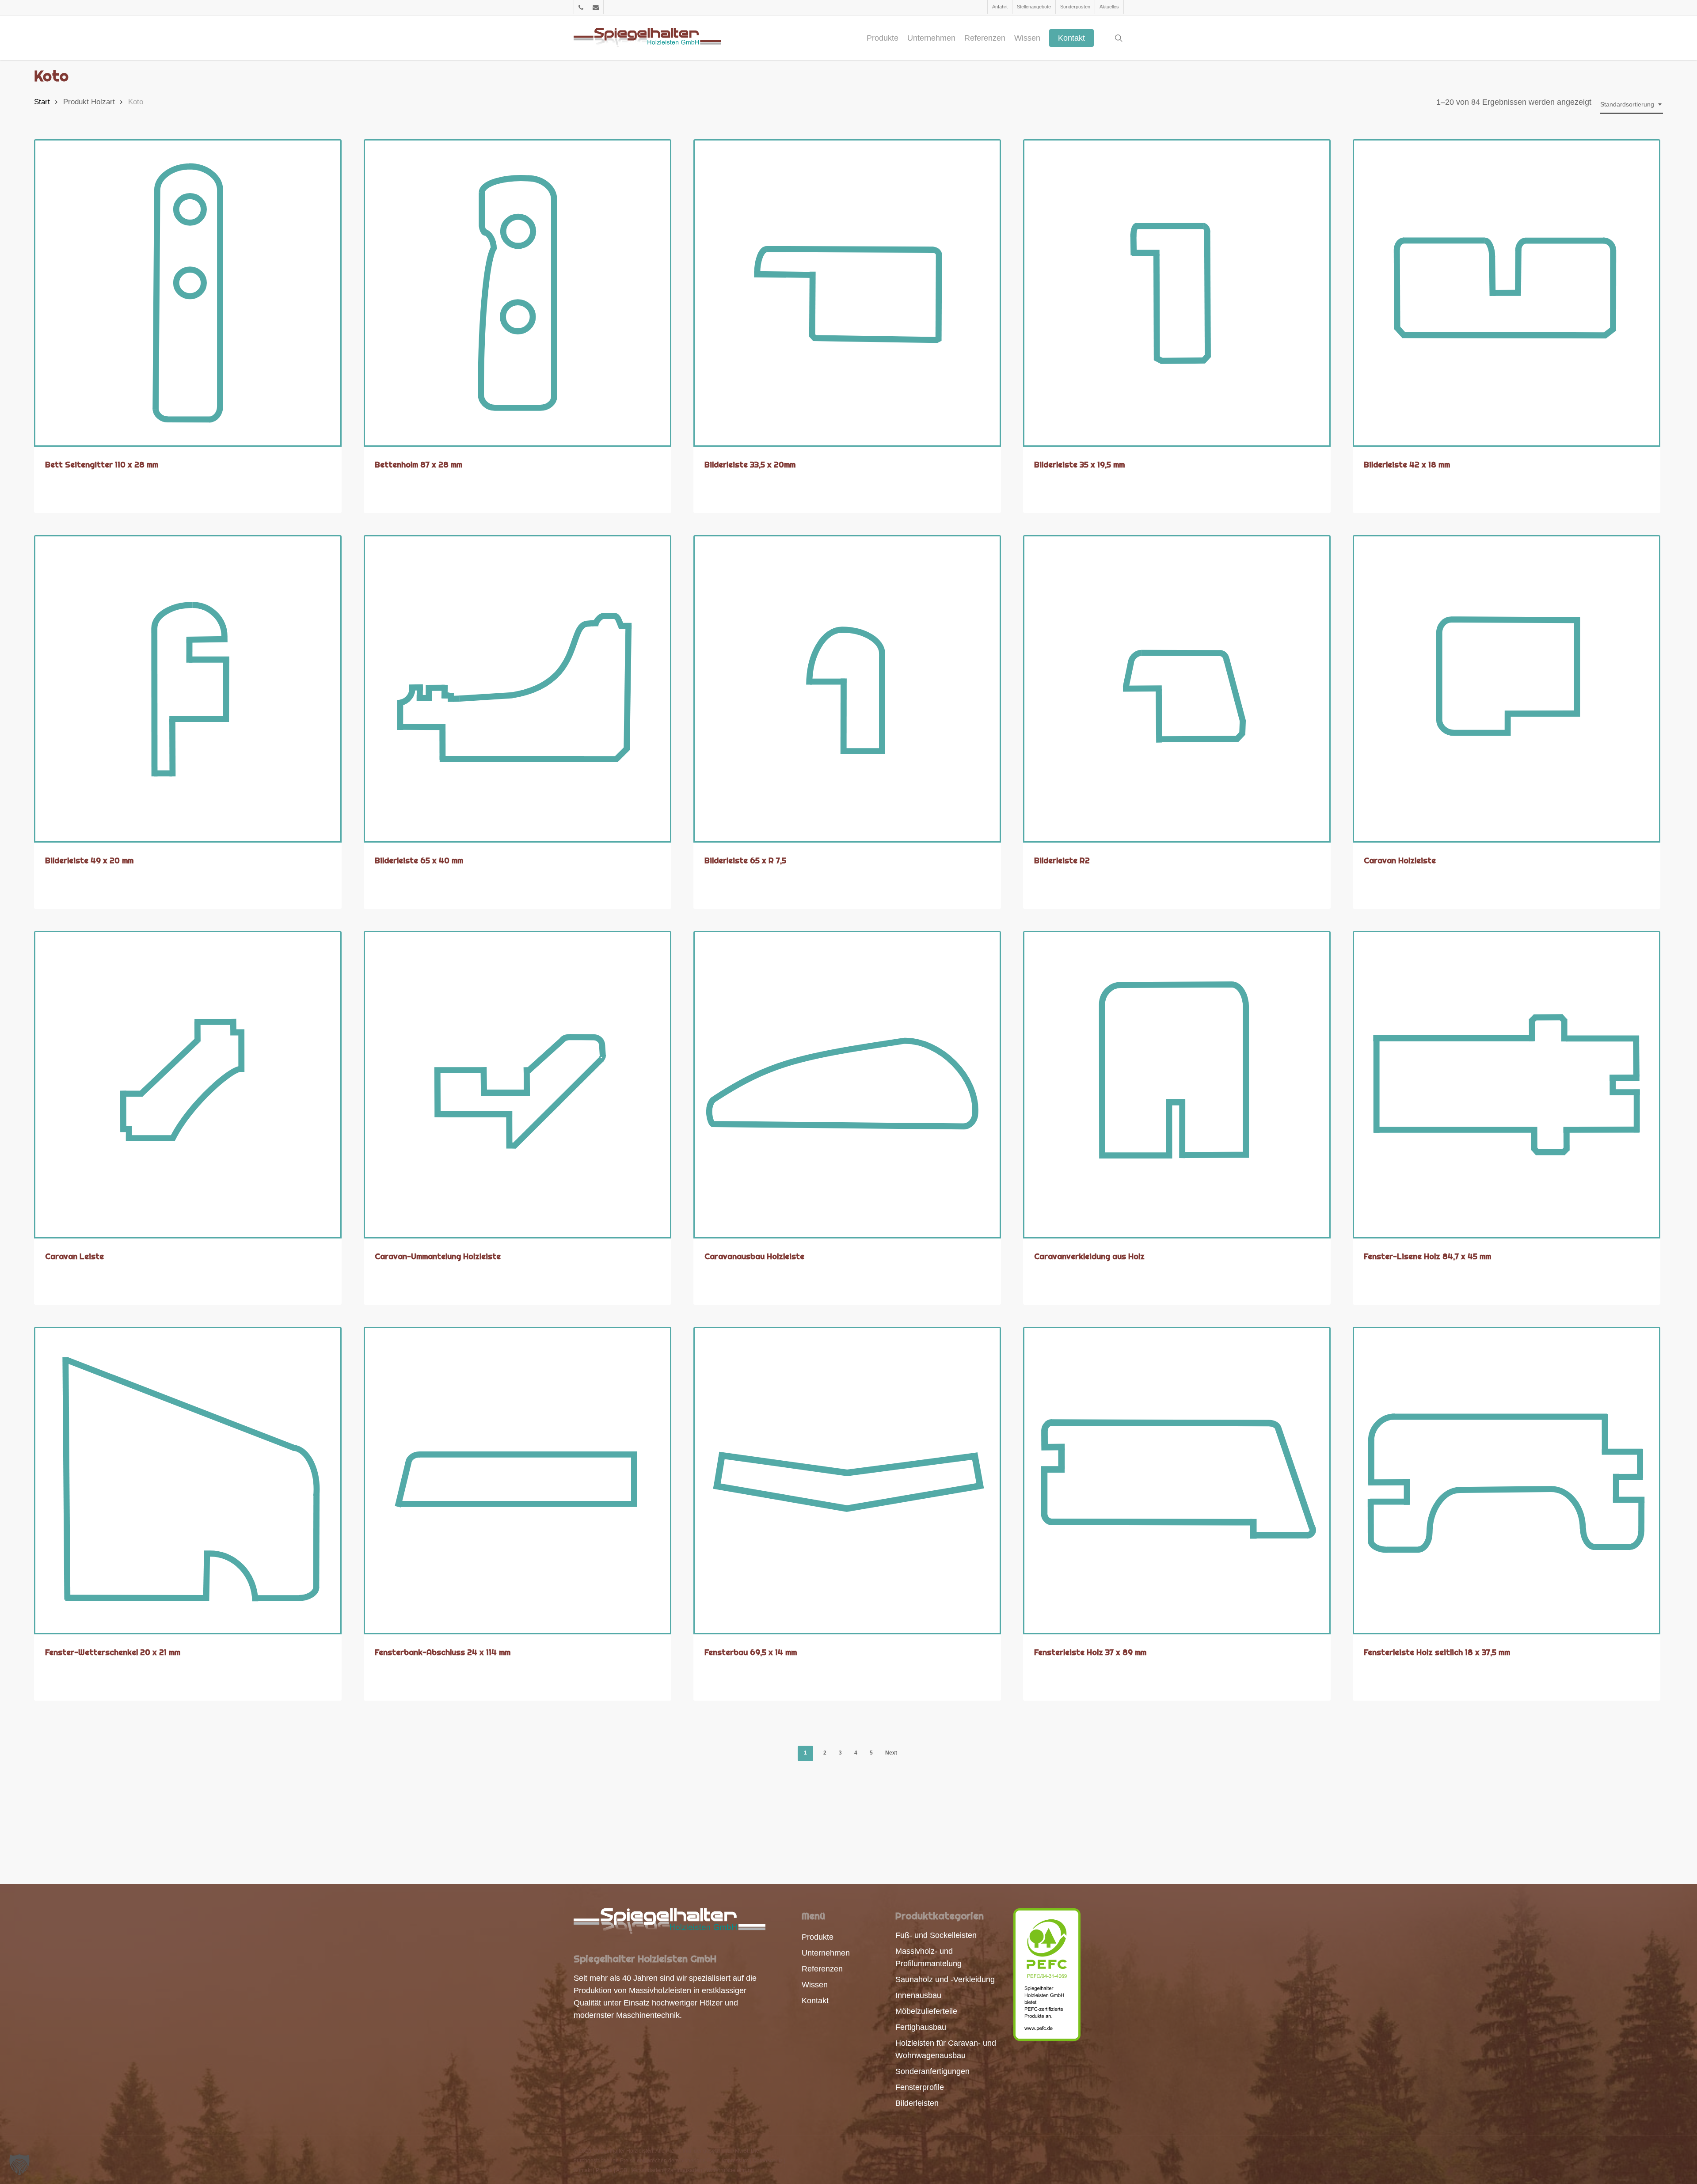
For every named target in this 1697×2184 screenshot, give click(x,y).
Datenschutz (768, 2161)
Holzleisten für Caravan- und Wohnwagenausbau (946, 2049)
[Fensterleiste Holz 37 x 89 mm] (1177, 1481)
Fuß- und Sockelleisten (936, 1935)
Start (42, 102)
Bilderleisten (917, 2103)
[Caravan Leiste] (188, 1085)
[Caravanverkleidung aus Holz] (1177, 1085)
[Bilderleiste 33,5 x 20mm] (847, 293)
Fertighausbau (921, 2027)
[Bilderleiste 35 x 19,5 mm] (1177, 293)
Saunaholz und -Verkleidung (945, 1979)
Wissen (815, 1985)
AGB (622, 2170)
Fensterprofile (920, 2087)
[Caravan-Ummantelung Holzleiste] (517, 1085)
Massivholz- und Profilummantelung (928, 1957)
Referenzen (822, 1969)
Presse (604, 2170)
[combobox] (1632, 104)
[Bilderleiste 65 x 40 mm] (517, 689)
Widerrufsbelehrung (730, 2170)
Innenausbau (918, 1995)
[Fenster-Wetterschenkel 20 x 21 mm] (188, 1481)
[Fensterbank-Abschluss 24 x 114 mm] (517, 1481)
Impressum (735, 2161)
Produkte (818, 1937)
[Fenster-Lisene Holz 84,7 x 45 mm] (1507, 1085)
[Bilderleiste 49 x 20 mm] (188, 689)
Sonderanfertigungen (932, 2071)
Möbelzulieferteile (926, 2011)
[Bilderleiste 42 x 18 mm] (1507, 293)
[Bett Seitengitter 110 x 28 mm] (188, 293)
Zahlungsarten (685, 2170)
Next (891, 1753)
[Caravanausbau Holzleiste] (847, 1085)
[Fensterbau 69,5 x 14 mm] (847, 1481)
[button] (19, 2165)
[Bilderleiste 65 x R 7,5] (847, 689)
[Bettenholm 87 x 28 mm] (517, 293)
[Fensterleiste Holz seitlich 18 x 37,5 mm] (1507, 1481)
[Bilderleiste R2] (1177, 689)
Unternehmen (826, 1953)
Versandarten (647, 2170)
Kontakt (815, 2001)
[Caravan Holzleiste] (1507, 689)
